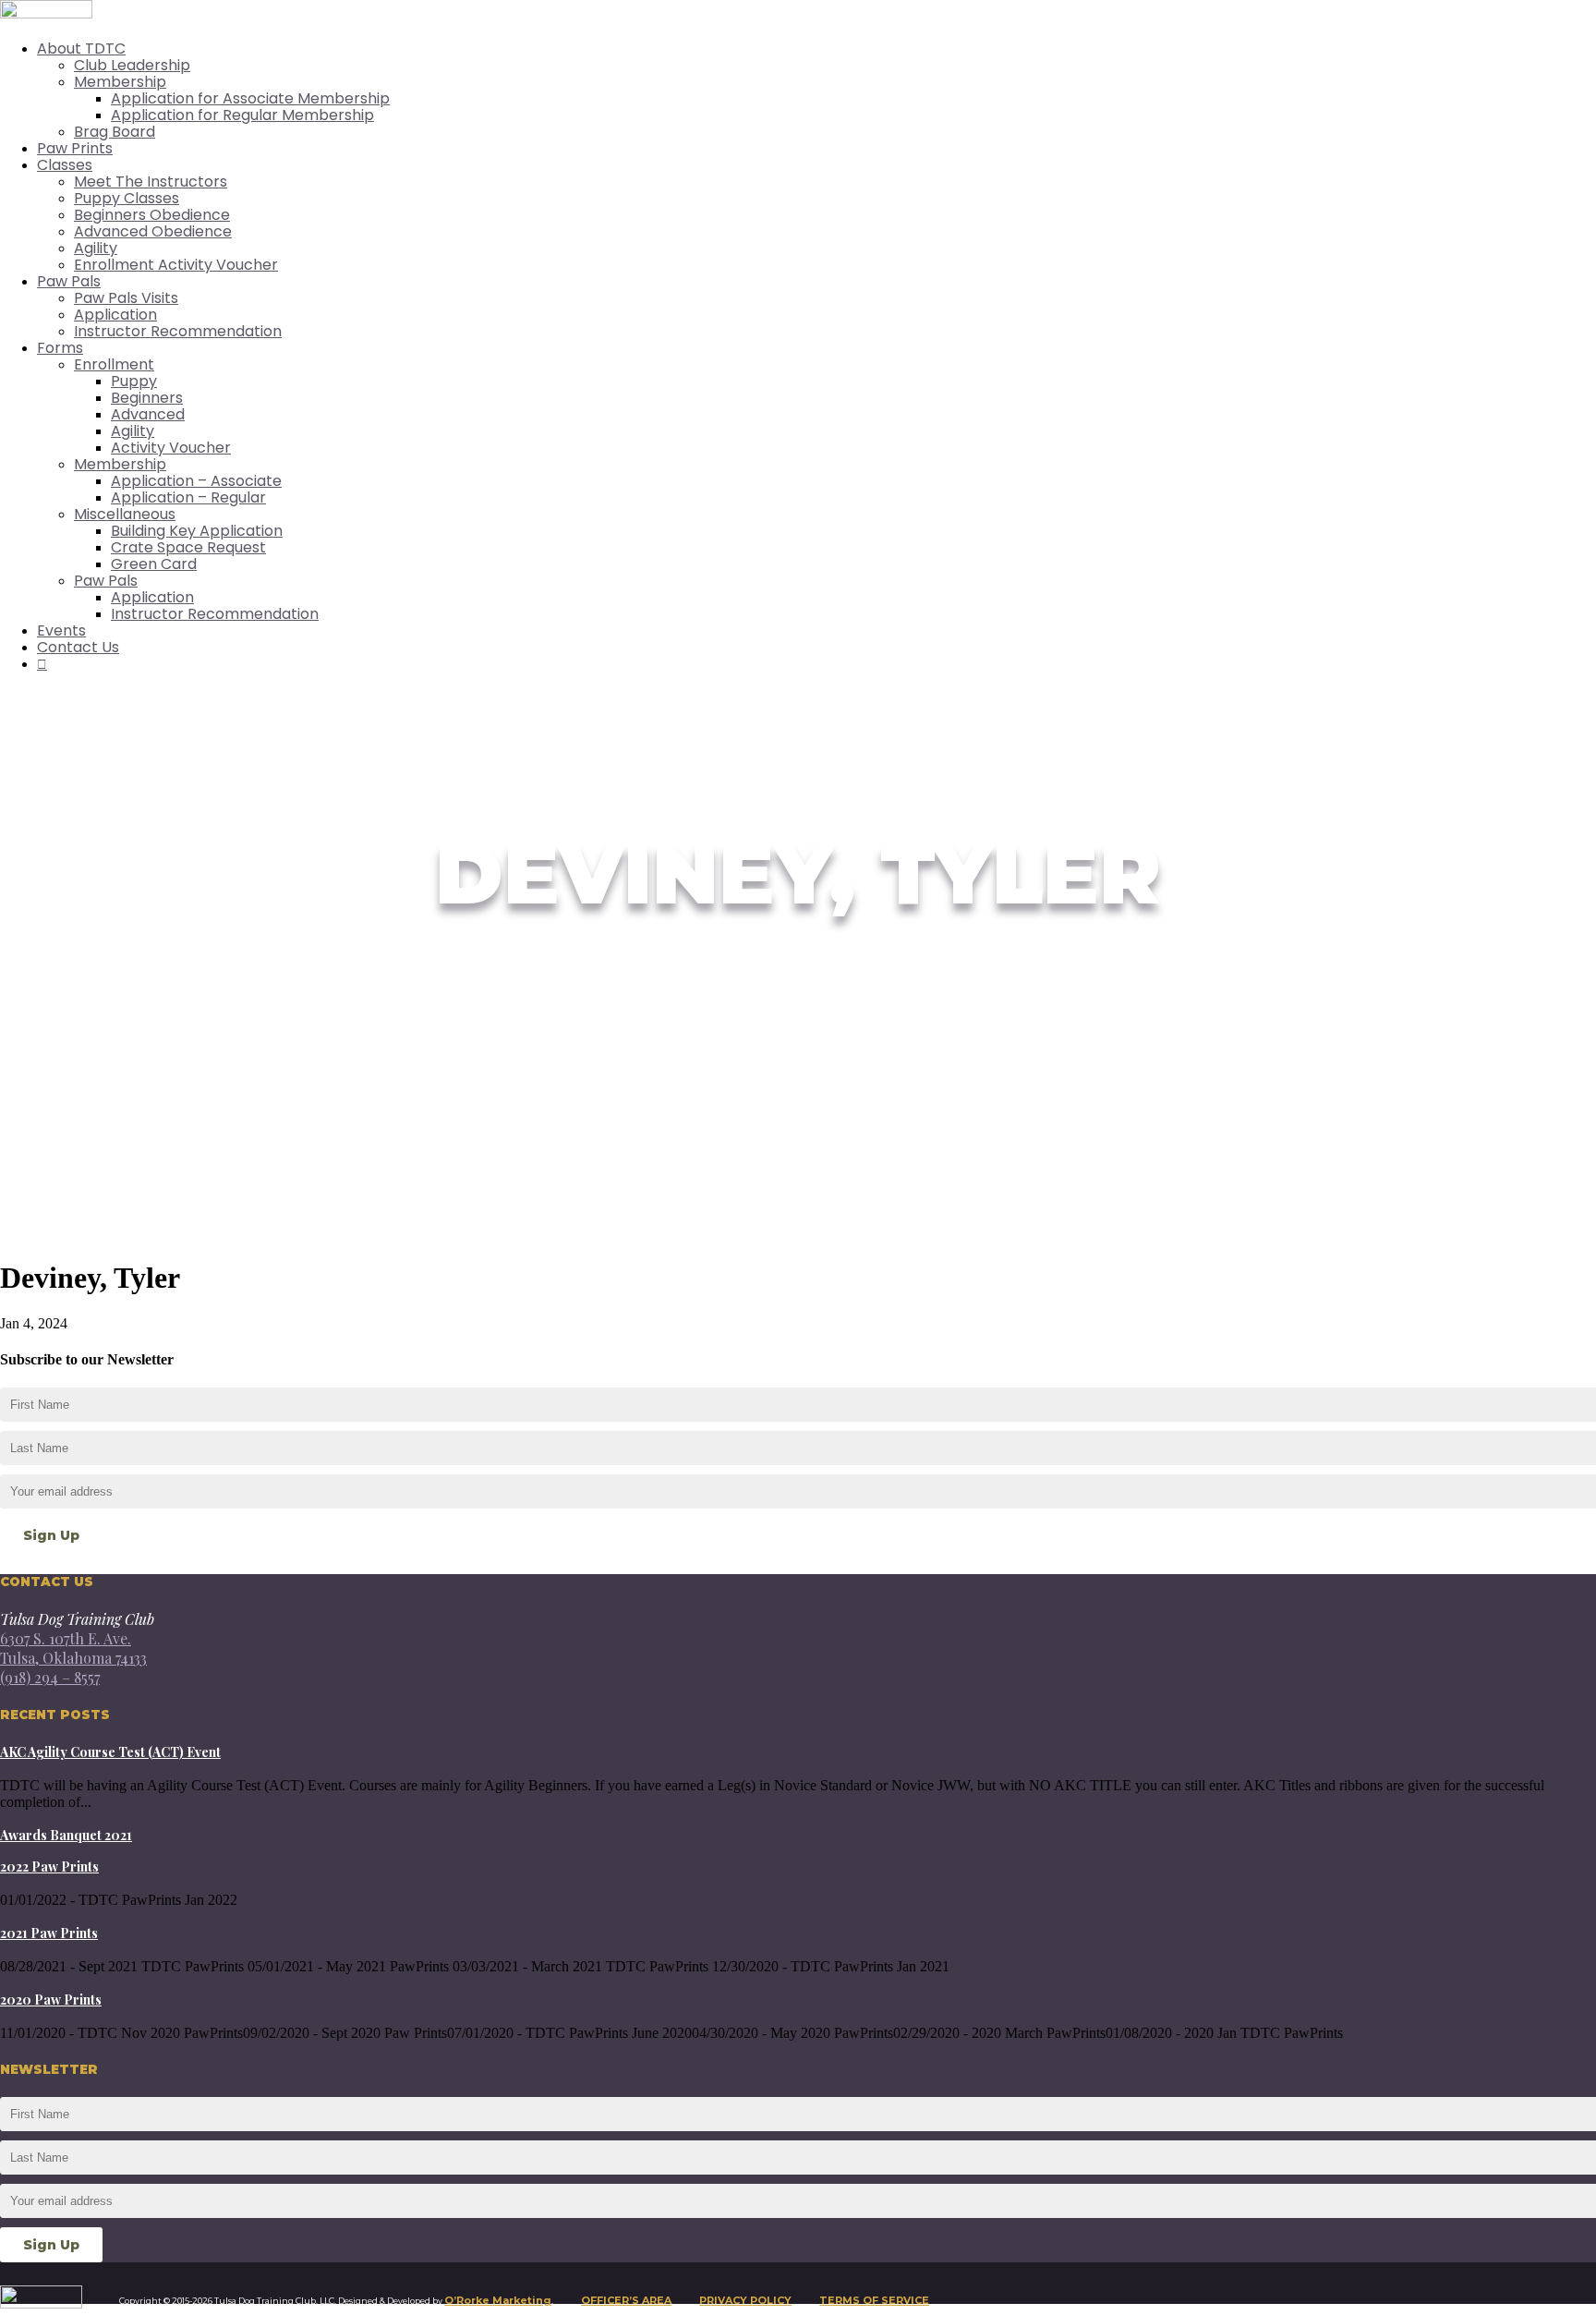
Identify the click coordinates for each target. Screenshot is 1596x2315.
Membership (120, 82)
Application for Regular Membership (242, 115)
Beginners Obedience (152, 215)
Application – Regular (188, 497)
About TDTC (81, 48)
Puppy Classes (127, 198)
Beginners (147, 398)
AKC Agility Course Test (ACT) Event (110, 1752)
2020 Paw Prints (51, 2000)
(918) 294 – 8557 (50, 1677)
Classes (65, 165)
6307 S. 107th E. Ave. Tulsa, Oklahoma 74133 (73, 1648)
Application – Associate (196, 481)
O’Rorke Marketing (498, 2300)
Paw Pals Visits (126, 298)
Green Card (154, 564)
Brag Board (115, 132)
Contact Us (78, 647)
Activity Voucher (171, 448)
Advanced (148, 414)
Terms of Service (874, 2300)
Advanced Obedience (153, 231)
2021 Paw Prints (49, 1933)
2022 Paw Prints (49, 1867)
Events (61, 630)
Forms (60, 348)
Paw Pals (69, 281)
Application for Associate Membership (250, 98)
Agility (96, 248)
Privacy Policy (745, 2300)
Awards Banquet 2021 (66, 1835)
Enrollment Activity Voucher (176, 265)
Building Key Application (197, 531)
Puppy (134, 381)
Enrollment (114, 364)
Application (115, 315)
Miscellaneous (125, 514)
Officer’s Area (626, 2300)
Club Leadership (132, 65)
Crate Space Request (188, 547)
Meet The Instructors (151, 182)
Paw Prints (75, 148)
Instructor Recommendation (178, 331)
